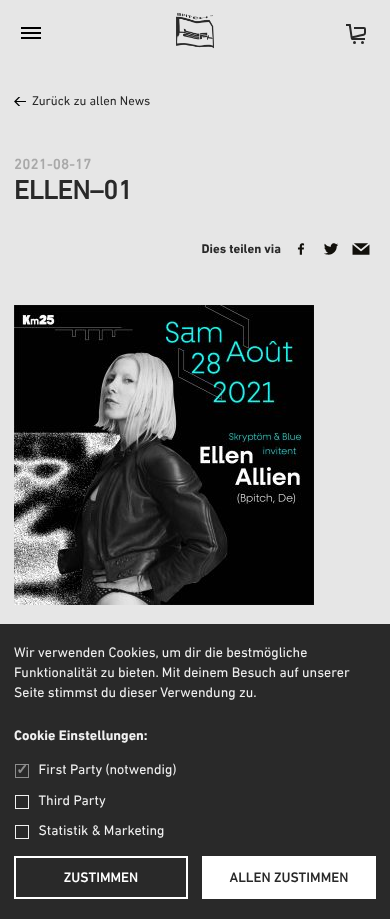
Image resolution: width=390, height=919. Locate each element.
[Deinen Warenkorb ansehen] (346, 40)
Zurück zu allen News (91, 102)
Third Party (72, 801)
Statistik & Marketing (102, 831)
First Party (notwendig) (107, 770)
